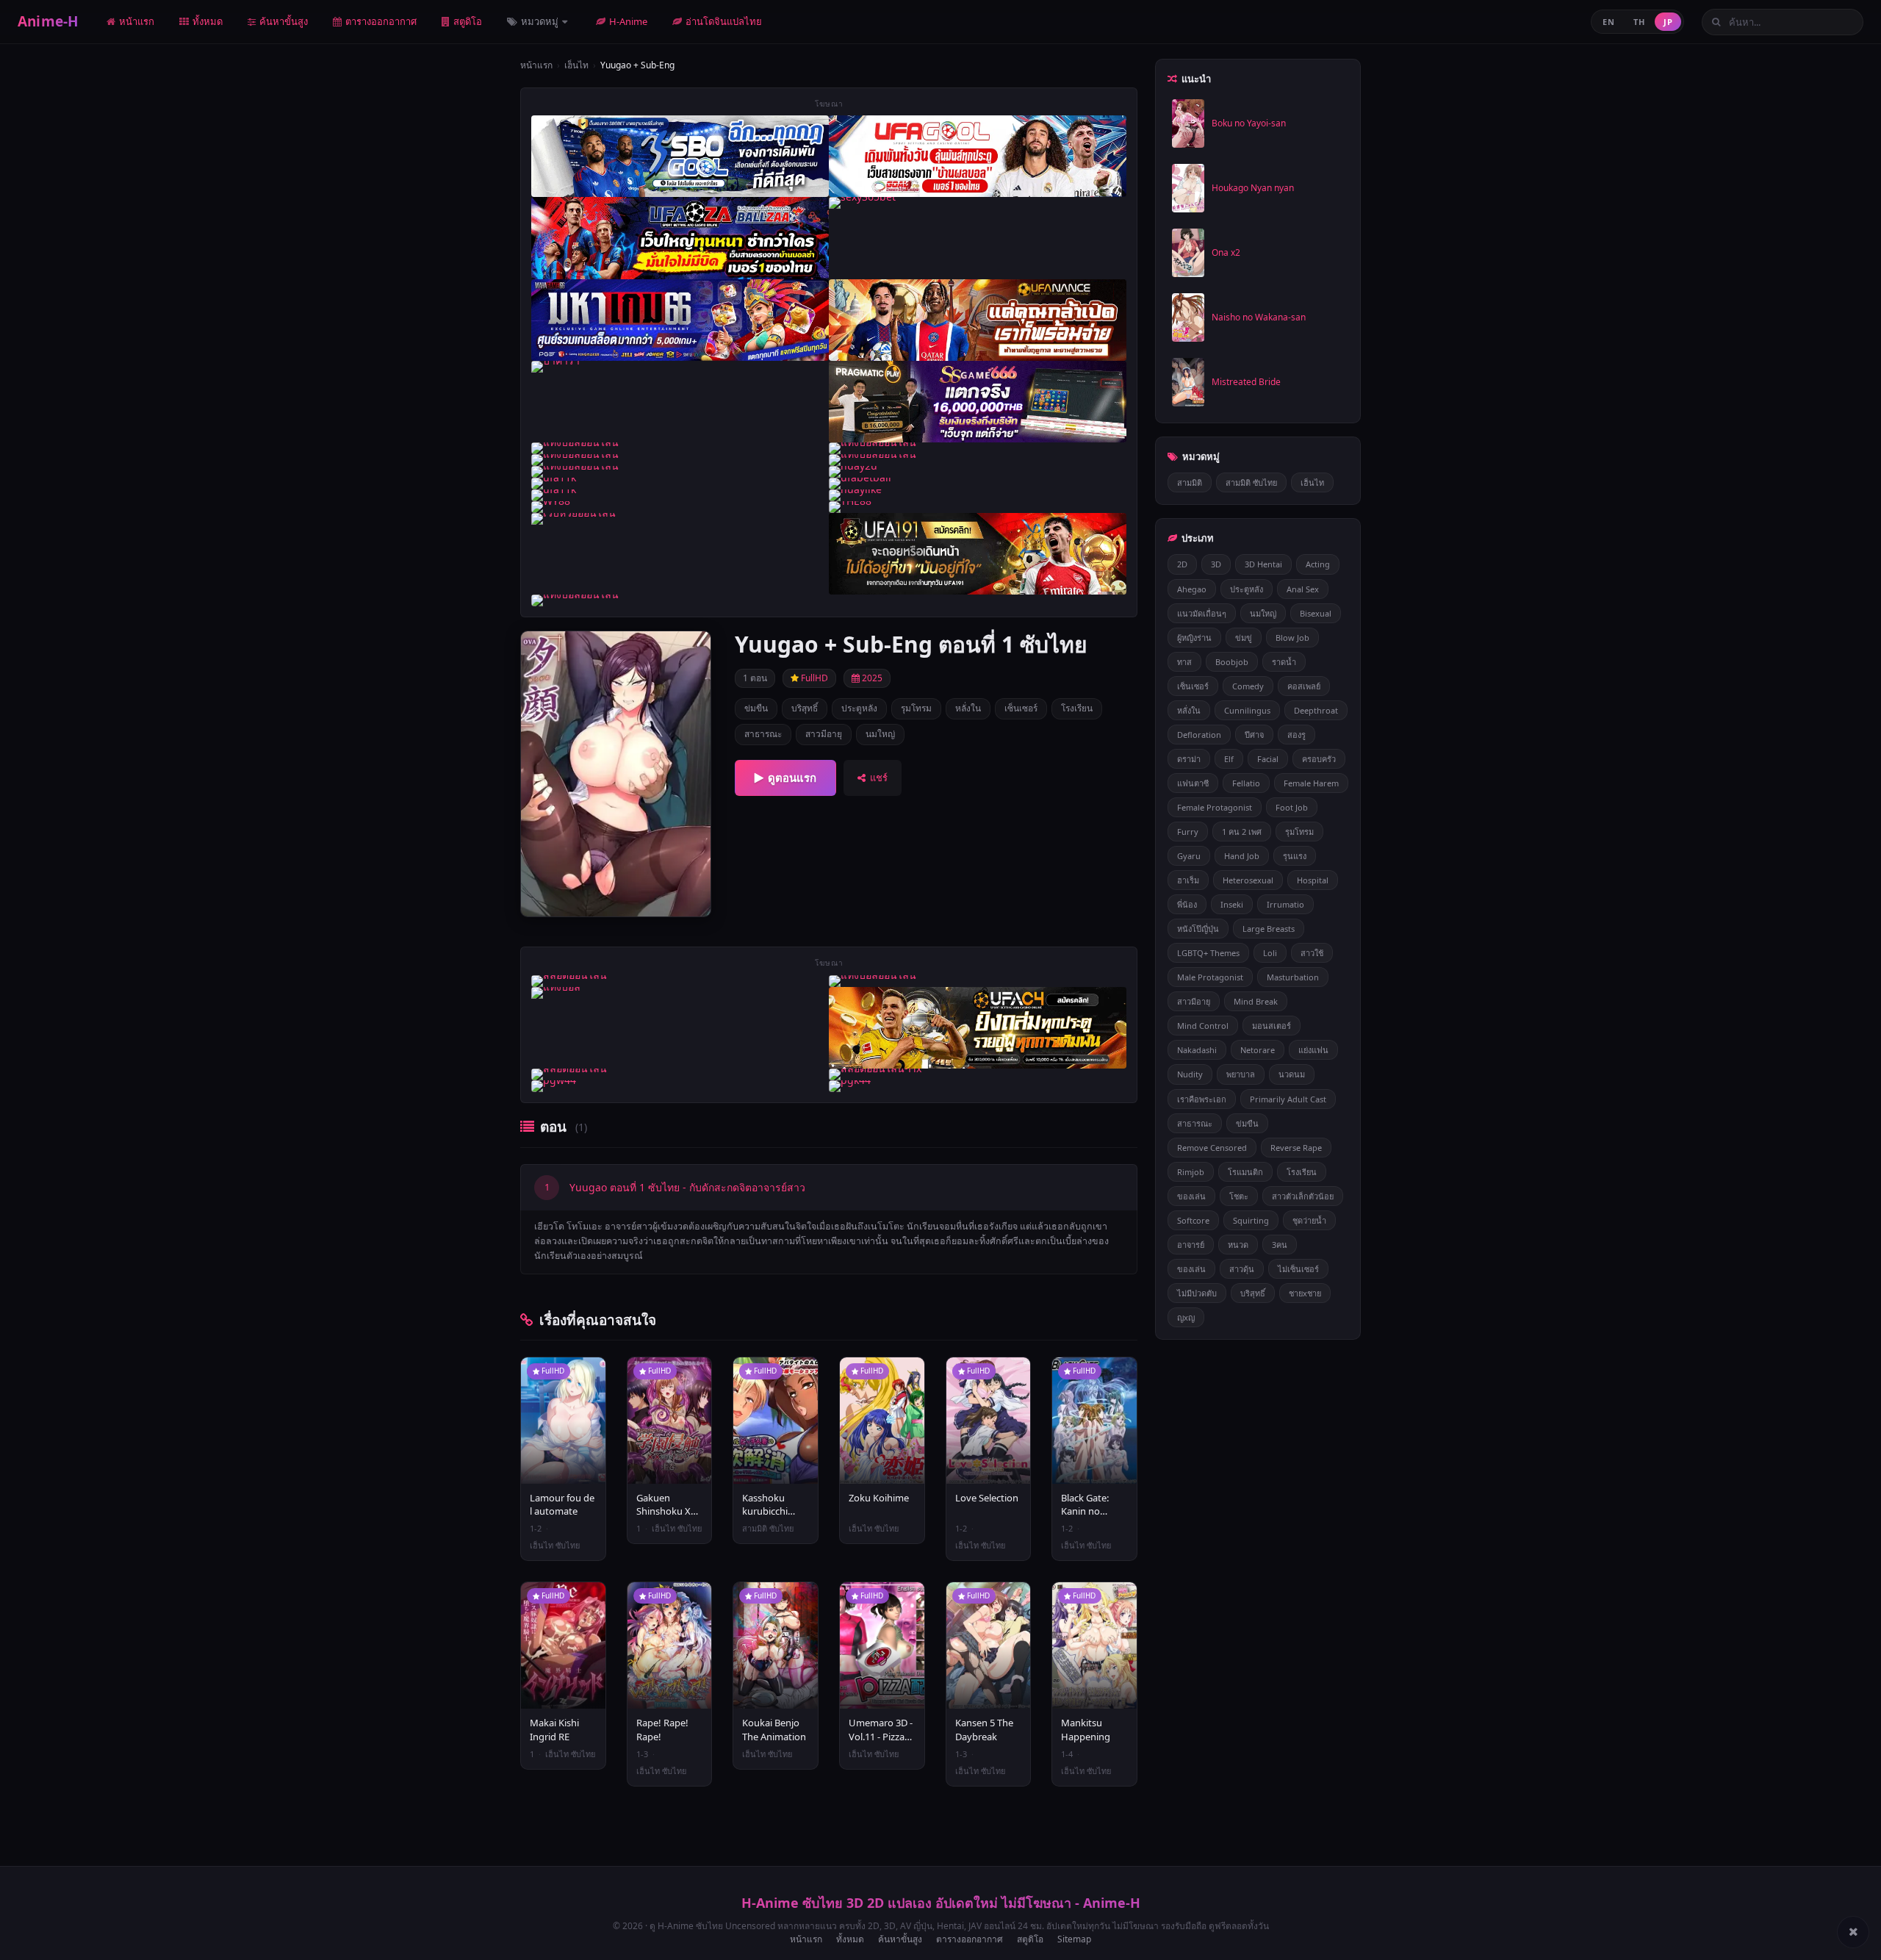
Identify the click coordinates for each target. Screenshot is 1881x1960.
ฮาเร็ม (1188, 880)
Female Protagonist (1215, 807)
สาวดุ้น (1242, 1269)
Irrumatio (1285, 904)
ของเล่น (1191, 1196)
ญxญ (1186, 1317)
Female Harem (1311, 783)
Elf (1229, 759)
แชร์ (879, 778)
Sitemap (1074, 1939)
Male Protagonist (1210, 977)
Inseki (1232, 904)
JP (1668, 22)
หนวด (1238, 1245)
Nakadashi (1197, 1050)
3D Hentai (1263, 564)
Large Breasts (1269, 929)
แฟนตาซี (1193, 783)
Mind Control (1203, 1026)
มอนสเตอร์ (1272, 1026)
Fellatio (1246, 783)
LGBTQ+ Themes (1208, 953)
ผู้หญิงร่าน (1194, 638)
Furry (1188, 832)
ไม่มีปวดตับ (1197, 1293)
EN (1608, 22)
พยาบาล (1241, 1074)
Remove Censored (1212, 1148)
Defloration (1199, 735)
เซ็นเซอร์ (1021, 708)
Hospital (1313, 880)
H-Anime (628, 21)
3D (1216, 564)
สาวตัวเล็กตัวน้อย (1303, 1196)
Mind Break (1256, 1001)
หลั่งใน (968, 708)
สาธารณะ (763, 734)
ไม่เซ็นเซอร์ (1298, 1269)
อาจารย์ (1191, 1245)
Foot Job (1292, 807)
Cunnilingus (1247, 710)
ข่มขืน (756, 708)
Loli (1270, 953)
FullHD (813, 678)
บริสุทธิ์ (805, 708)
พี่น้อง (1187, 904)
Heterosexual (1248, 880)
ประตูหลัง (859, 708)
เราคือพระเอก (1202, 1099)
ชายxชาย (1305, 1293)
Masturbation (1293, 977)
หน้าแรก (137, 21)
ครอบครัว (1319, 759)
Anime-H (48, 21)
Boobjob (1232, 662)
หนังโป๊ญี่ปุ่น (1198, 929)
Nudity (1190, 1074)
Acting (1318, 564)
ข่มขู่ (1244, 638)
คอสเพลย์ (1304, 686)
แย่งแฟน (1313, 1050)
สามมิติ (1190, 482)
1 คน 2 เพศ (1242, 832)
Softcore (1193, 1220)
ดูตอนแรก (792, 778)
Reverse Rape (1296, 1148)
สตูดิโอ (468, 21)
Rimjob (1191, 1172)
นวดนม (1292, 1074)
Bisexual (1316, 613)
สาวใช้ (1312, 953)
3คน (1280, 1245)
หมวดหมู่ (541, 21)
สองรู (1296, 735)
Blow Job (1292, 638)
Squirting (1251, 1220)
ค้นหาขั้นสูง (284, 21)
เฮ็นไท (576, 65)
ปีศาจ (1254, 735)
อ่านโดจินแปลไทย (724, 21)
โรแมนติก (1245, 1172)
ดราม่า (1189, 759)
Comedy (1248, 686)
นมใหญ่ (880, 734)
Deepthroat (1316, 710)
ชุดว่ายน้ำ (1309, 1220)
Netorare (1258, 1050)
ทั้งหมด (208, 21)
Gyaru (1189, 856)
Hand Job (1242, 856)
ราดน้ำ (1284, 662)
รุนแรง (1295, 856)
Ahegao (1192, 589)
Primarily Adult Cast (1288, 1099)
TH (1639, 22)
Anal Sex (1303, 589)
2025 (871, 678)
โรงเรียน (1077, 708)
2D (1182, 564)
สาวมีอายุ (824, 734)
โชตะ (1239, 1196)
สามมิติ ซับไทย (1251, 482)
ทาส (1184, 662)
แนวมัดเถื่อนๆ (1202, 613)
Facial (1268, 759)
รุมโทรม (916, 708)
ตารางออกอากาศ (381, 21)
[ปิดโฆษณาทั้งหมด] (1853, 1932)
